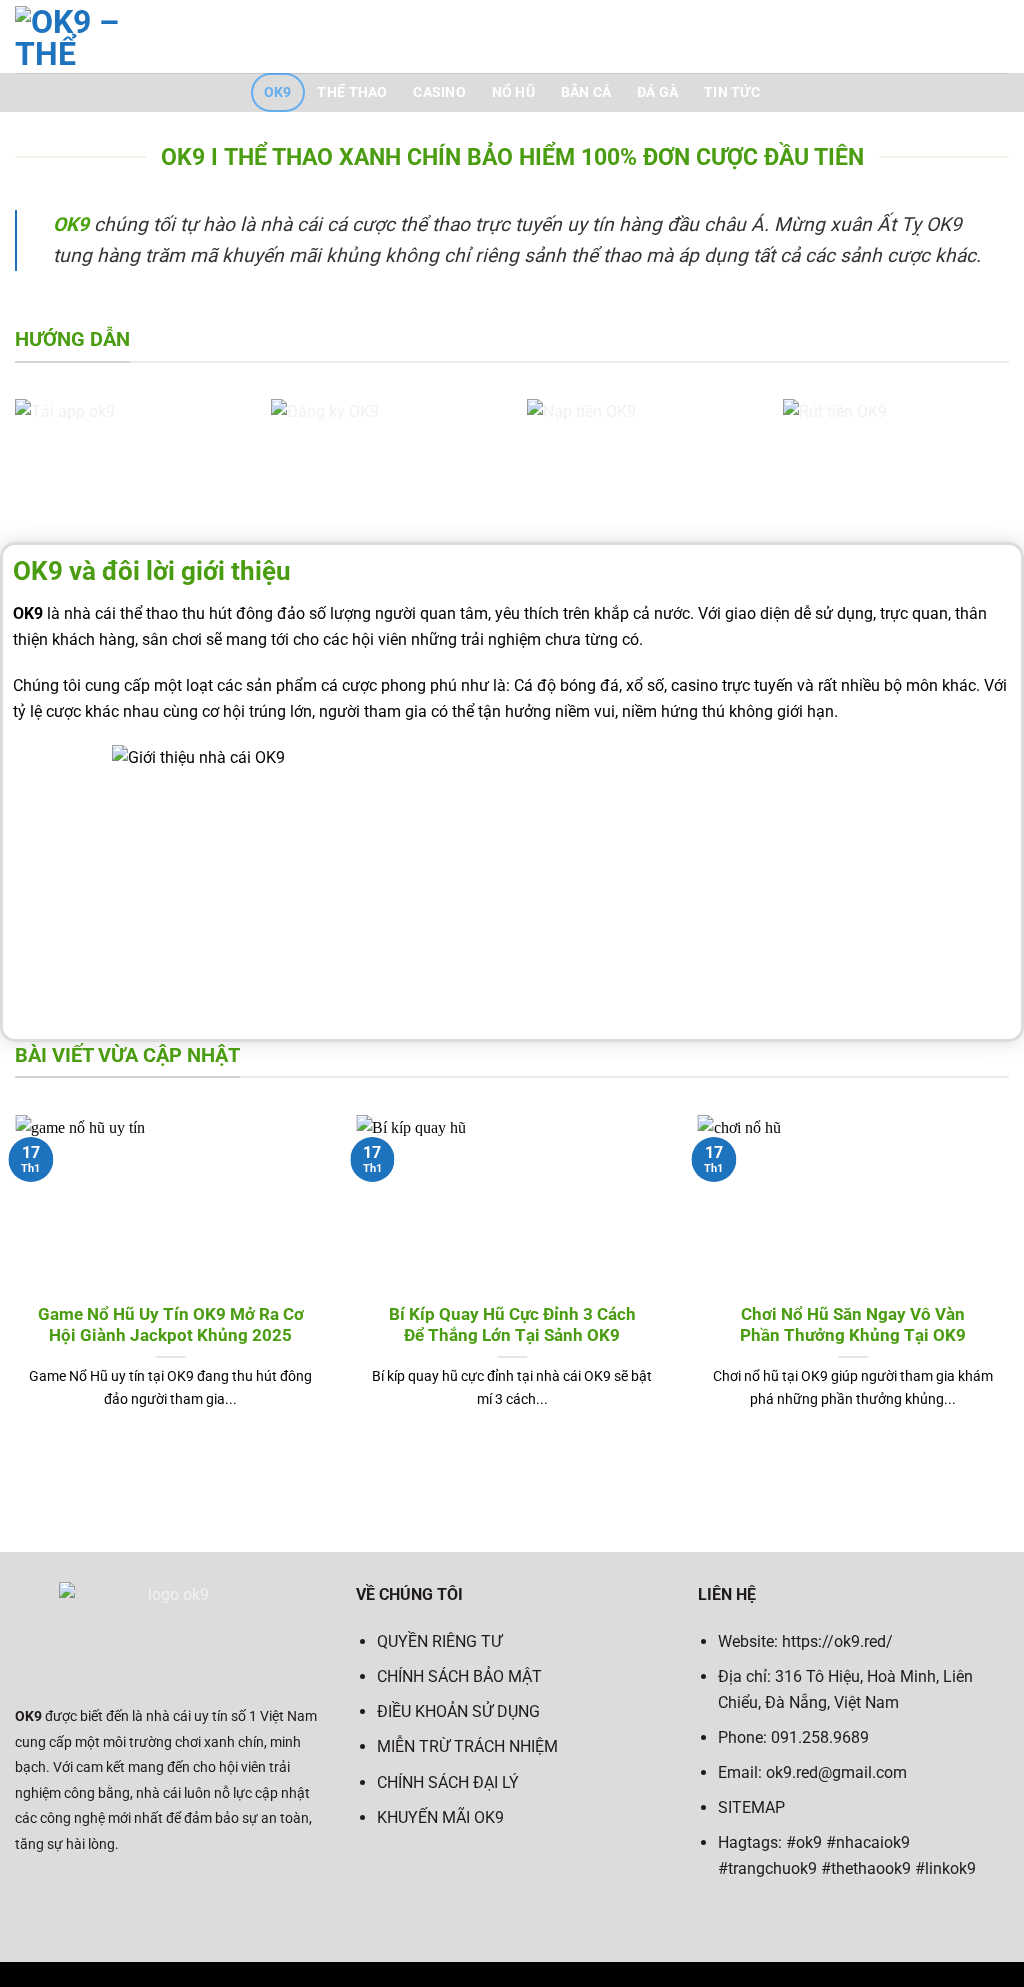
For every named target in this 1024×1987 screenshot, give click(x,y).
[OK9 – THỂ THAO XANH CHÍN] (124, 36)
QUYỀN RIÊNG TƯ (439, 1641)
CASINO (439, 92)
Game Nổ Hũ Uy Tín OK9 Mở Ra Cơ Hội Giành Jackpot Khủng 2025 (171, 1325)
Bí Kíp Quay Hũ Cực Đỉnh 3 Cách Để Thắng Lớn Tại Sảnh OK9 (512, 1325)
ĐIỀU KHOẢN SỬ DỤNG (458, 1711)
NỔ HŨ (513, 92)
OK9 (278, 92)
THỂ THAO (352, 92)
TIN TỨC (732, 92)
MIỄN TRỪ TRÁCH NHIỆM (467, 1746)
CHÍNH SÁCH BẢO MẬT (459, 1676)
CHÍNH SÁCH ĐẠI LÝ (448, 1782)
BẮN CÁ (586, 92)
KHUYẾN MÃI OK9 (440, 1817)
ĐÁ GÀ (657, 92)
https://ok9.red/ (837, 1641)
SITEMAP (751, 1807)
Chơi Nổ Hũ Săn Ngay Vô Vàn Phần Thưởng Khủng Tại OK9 (853, 1325)
